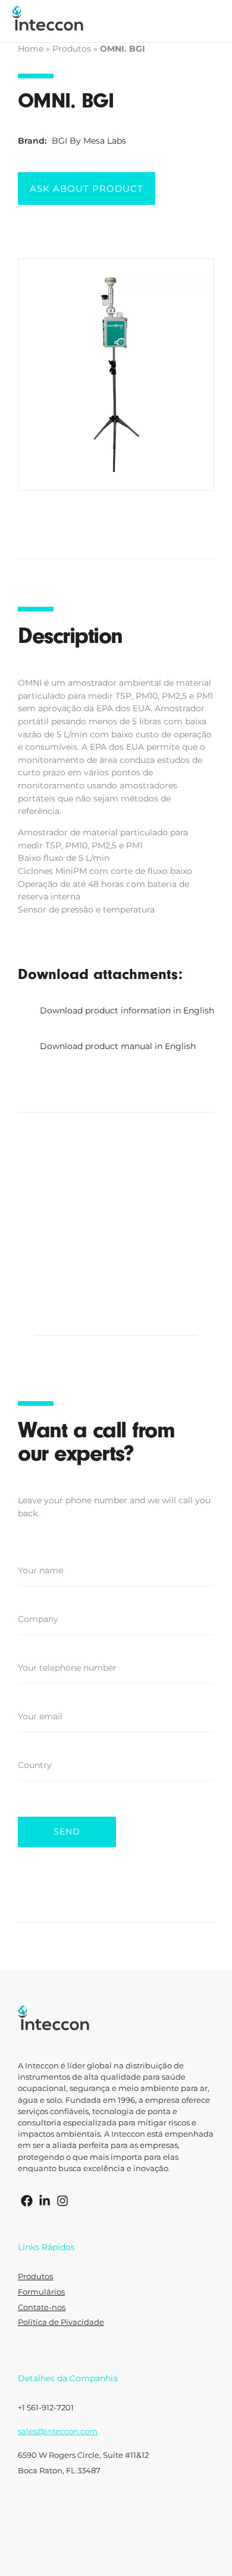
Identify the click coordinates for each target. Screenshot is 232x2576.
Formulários (41, 2292)
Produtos (72, 49)
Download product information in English (127, 1010)
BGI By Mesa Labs (89, 141)
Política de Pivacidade (61, 2322)
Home (31, 49)
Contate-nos (42, 2307)
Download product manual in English (118, 1046)
